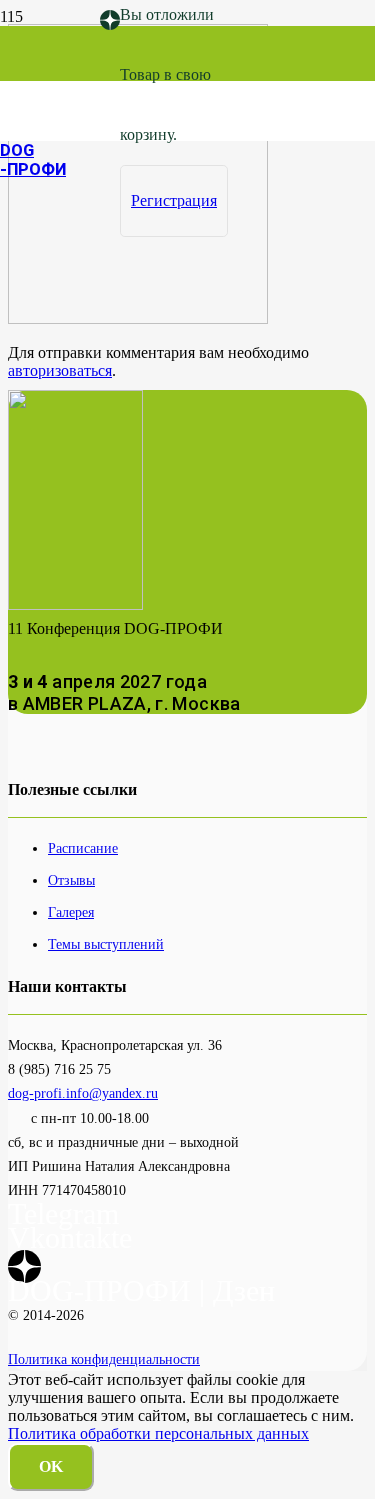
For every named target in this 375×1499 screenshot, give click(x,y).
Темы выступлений (106, 944)
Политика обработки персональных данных (158, 1433)
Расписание (83, 848)
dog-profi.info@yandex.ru (83, 1093)
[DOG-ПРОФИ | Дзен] (110, 20)
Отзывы (71, 880)
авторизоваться (60, 370)
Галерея (71, 912)
